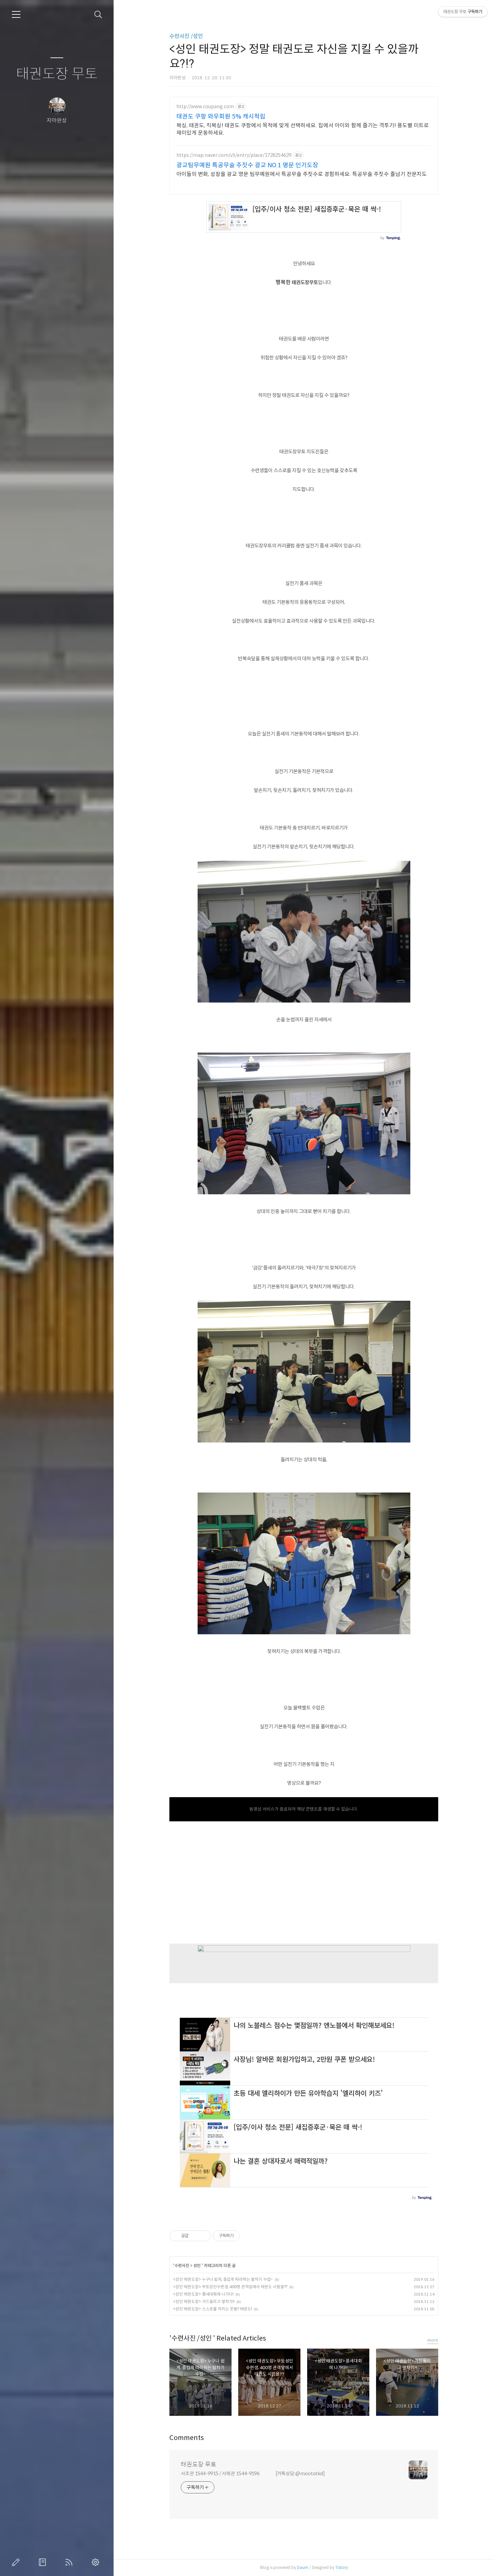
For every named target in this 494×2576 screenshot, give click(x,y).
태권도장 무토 (57, 74)
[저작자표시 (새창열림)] (243, 2236)
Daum (303, 2567)
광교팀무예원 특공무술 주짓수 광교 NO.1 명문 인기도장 (247, 165)
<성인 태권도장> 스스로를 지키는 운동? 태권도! (213, 2309)
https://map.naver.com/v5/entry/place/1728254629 (234, 155)
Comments (187, 2438)
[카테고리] (16, 14)
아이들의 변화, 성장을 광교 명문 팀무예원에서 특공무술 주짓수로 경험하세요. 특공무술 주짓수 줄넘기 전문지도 (302, 174)
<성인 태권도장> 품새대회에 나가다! (203, 2294)
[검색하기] (98, 15)
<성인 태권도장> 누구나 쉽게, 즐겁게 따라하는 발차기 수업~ (223, 2279)
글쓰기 (17, 2562)
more (433, 2340)
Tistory (342, 2567)
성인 (197, 2266)
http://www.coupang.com (205, 107)
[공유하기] (195, 2236)
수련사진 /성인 (186, 36)
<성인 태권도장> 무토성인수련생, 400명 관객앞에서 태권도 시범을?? (230, 2287)
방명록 (44, 2562)
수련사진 (182, 2266)
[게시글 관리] (203, 2236)
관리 (97, 2562)
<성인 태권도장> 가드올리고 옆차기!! (204, 2301)
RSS (70, 2562)
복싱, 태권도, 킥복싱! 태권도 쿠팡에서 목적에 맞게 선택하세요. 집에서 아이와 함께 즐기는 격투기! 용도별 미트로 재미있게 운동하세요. (303, 129)
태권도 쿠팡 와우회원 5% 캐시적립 (221, 117)
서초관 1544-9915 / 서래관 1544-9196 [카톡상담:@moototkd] (253, 2474)
